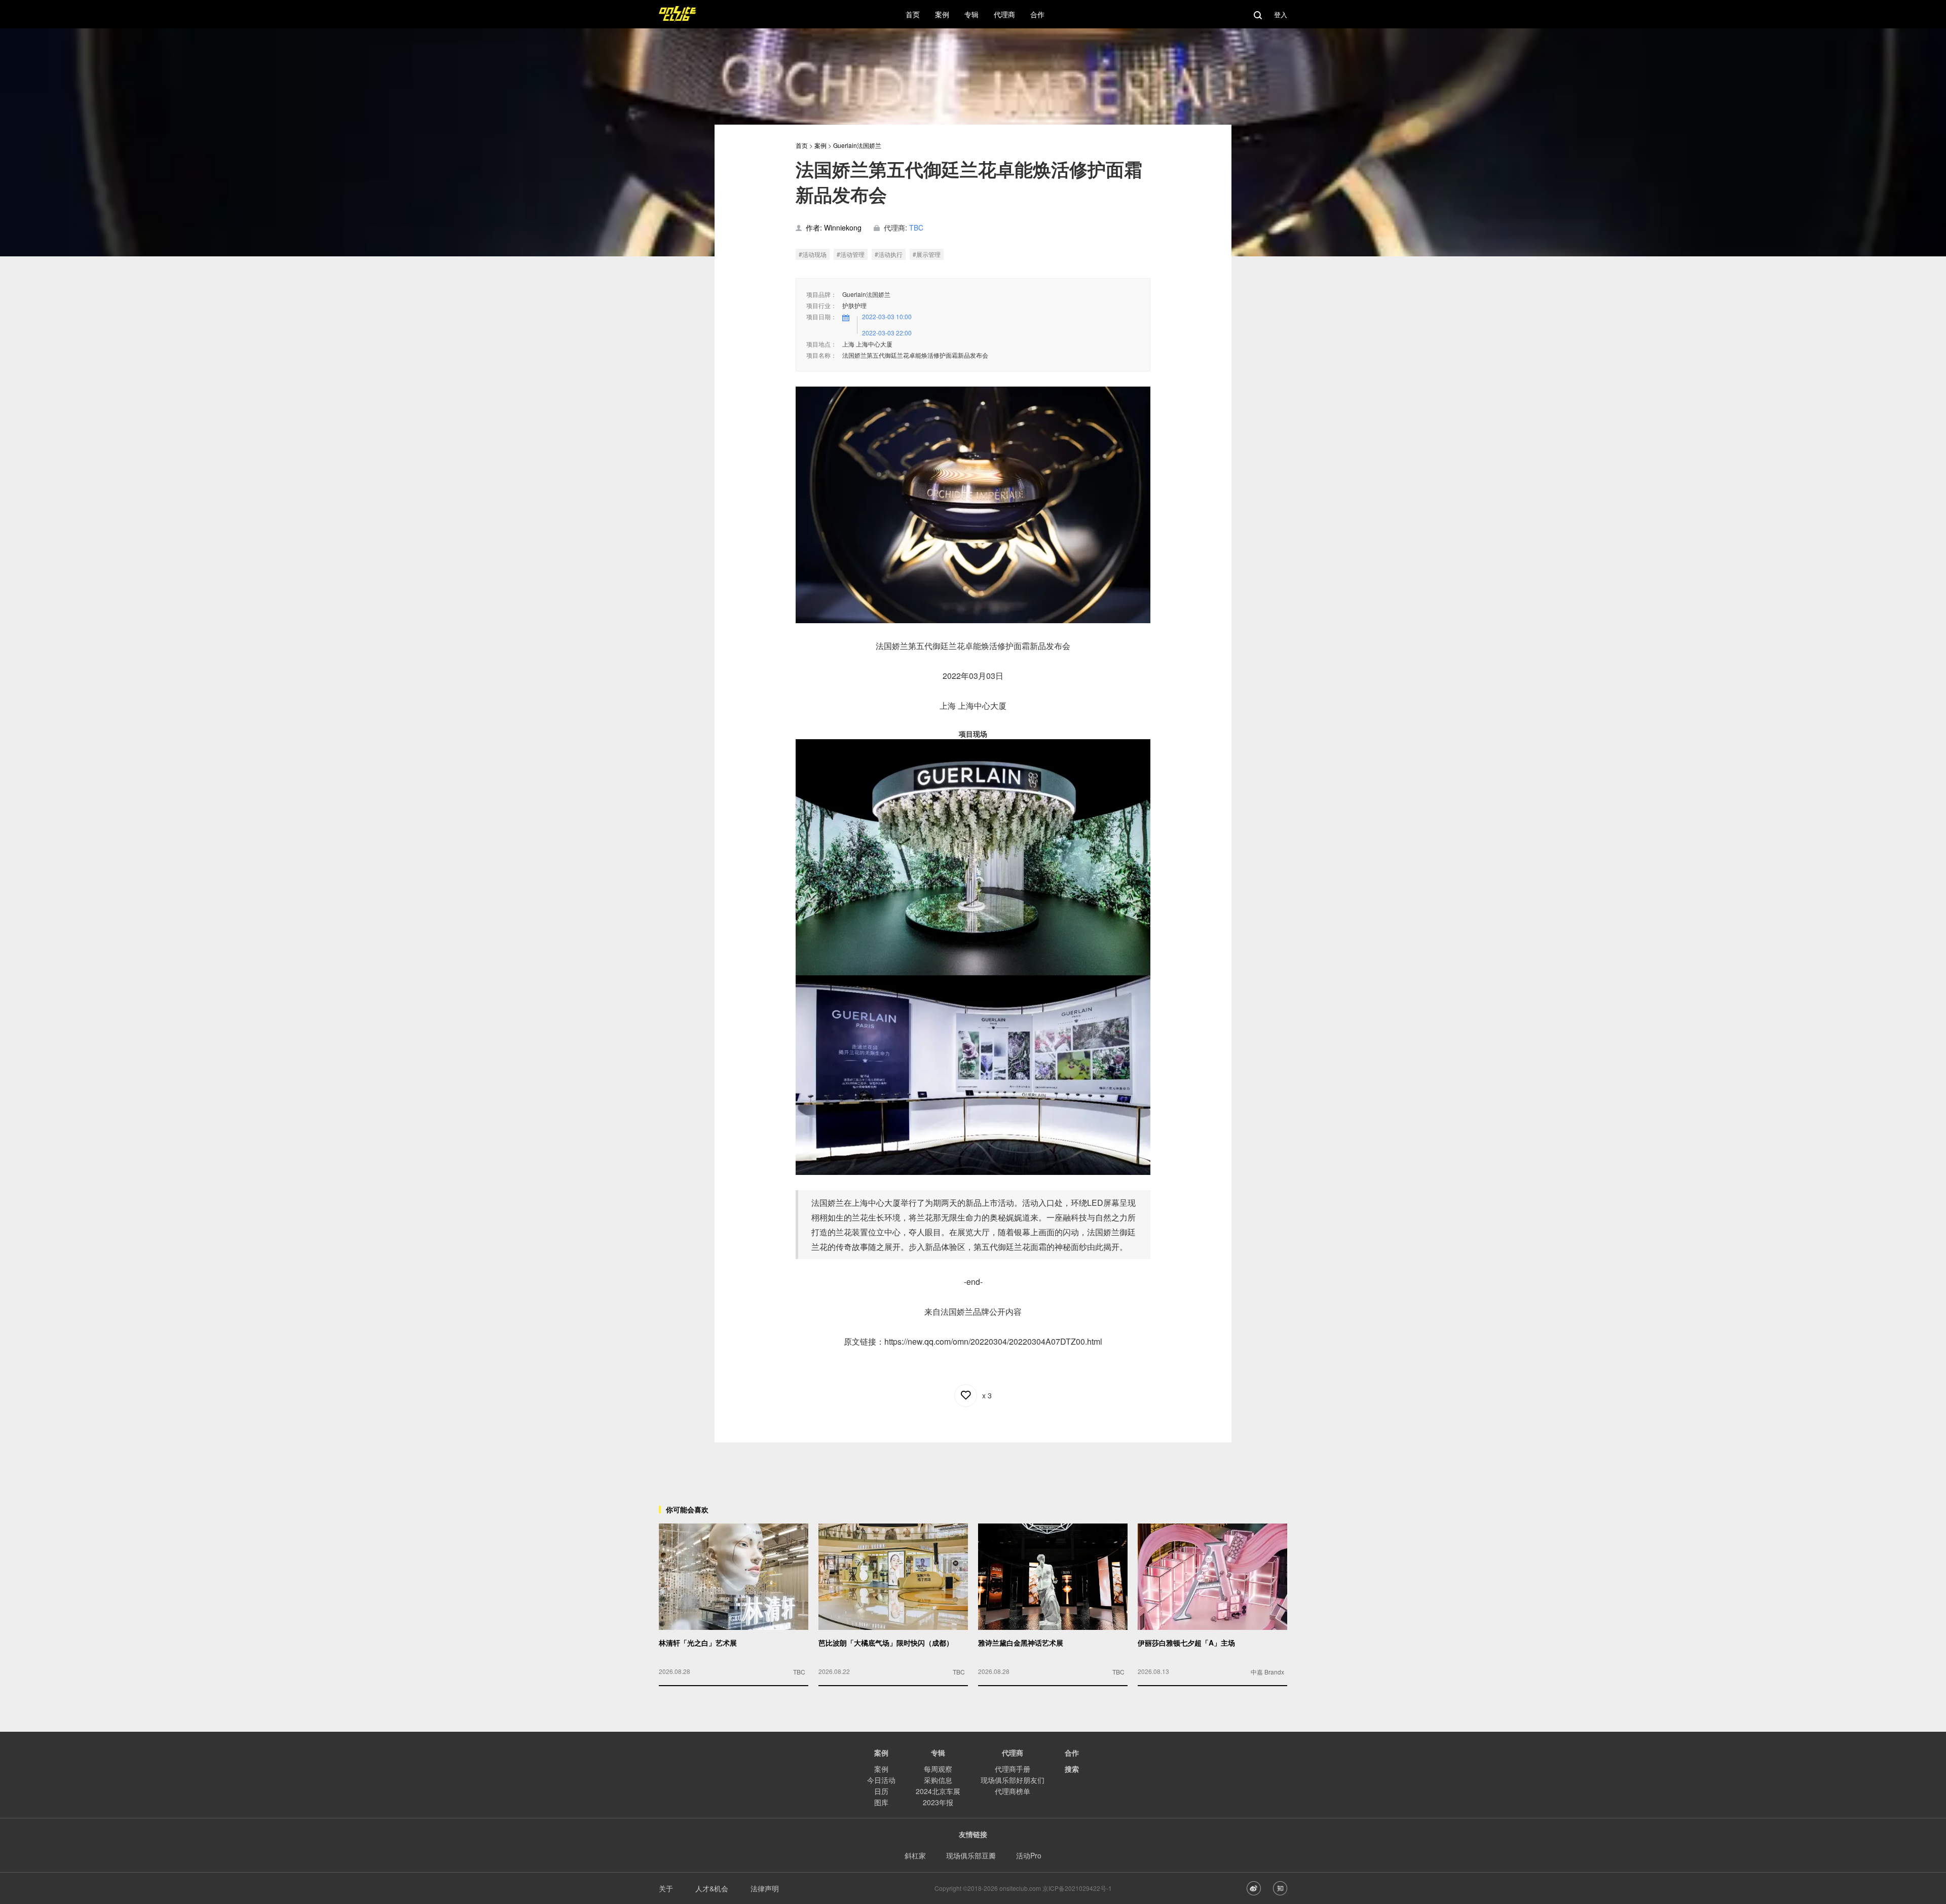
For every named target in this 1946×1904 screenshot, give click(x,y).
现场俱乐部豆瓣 (971, 1855)
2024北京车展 (938, 1791)
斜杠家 (915, 1855)
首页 (802, 145)
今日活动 (881, 1780)
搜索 (1072, 1769)
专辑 (938, 1753)
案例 (820, 145)
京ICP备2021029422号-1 (1077, 1888)
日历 (881, 1791)
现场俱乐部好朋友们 (1013, 1780)
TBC (916, 227)
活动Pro (1029, 1855)
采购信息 (938, 1780)
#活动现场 (813, 254)
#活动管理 (851, 254)
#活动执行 (889, 254)
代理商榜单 (1013, 1791)
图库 (881, 1802)
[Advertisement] (973, 1465)
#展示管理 (927, 254)
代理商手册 (1013, 1769)
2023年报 (938, 1802)
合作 (1072, 1753)
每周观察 (938, 1769)
